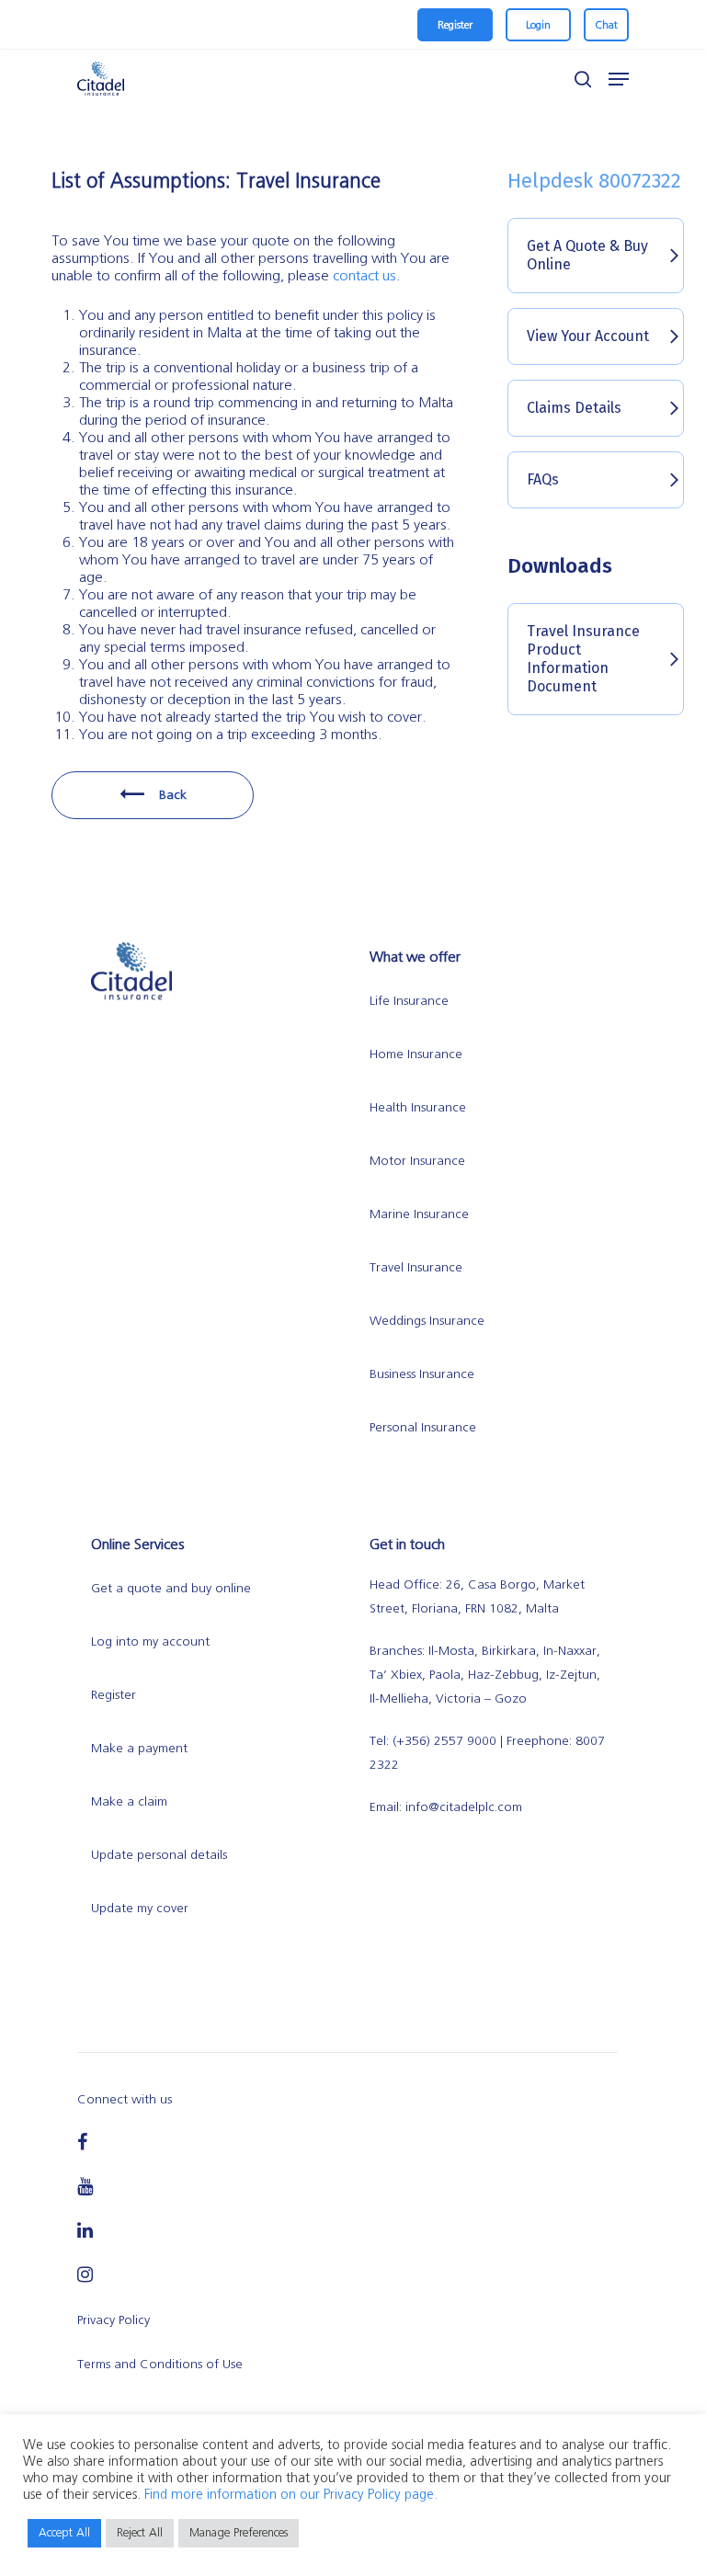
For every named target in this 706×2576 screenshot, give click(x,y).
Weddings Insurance (427, 1321)
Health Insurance (418, 1108)
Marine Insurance (419, 1214)
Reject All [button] (140, 2533)
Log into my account (150, 1642)
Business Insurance (422, 1374)
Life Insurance (409, 1001)
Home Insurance (416, 1054)
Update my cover (140, 1909)
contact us (364, 276)
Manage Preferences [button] (239, 2533)
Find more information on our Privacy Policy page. (291, 2495)
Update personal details (159, 1855)
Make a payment (139, 1749)
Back (171, 795)
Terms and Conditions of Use (160, 2365)
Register (114, 1695)
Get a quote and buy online (171, 1589)
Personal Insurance (423, 1428)
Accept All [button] (64, 2533)
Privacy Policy (114, 2320)
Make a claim (129, 1802)
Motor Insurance (417, 1161)
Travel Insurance (416, 1268)
